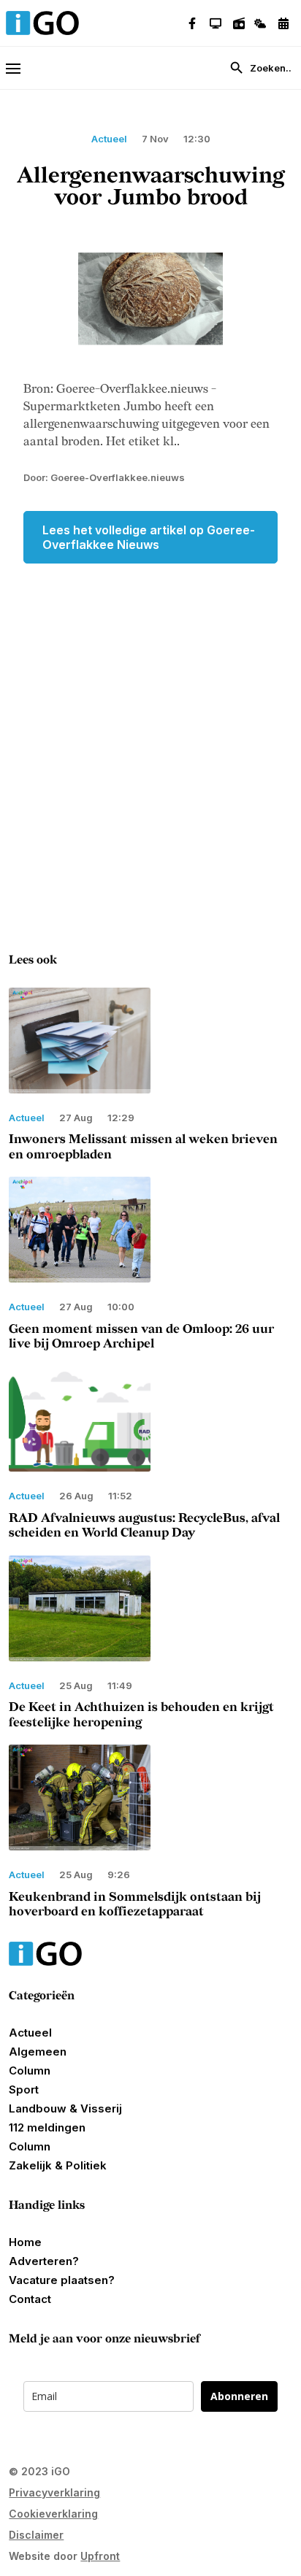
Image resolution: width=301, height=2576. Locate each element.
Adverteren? (44, 2261)
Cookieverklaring (53, 2514)
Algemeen (38, 2052)
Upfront (100, 2556)
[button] (20, 68)
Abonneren (239, 2396)
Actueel (30, 2033)
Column (30, 2071)
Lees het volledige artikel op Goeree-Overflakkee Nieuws (149, 537)
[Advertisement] (150, 728)
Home (25, 2242)
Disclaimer (36, 2535)
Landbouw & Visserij (65, 2108)
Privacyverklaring (54, 2492)
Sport (24, 2089)
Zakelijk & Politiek (58, 2165)
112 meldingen (47, 2127)
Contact (30, 2299)
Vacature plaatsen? (62, 2280)
